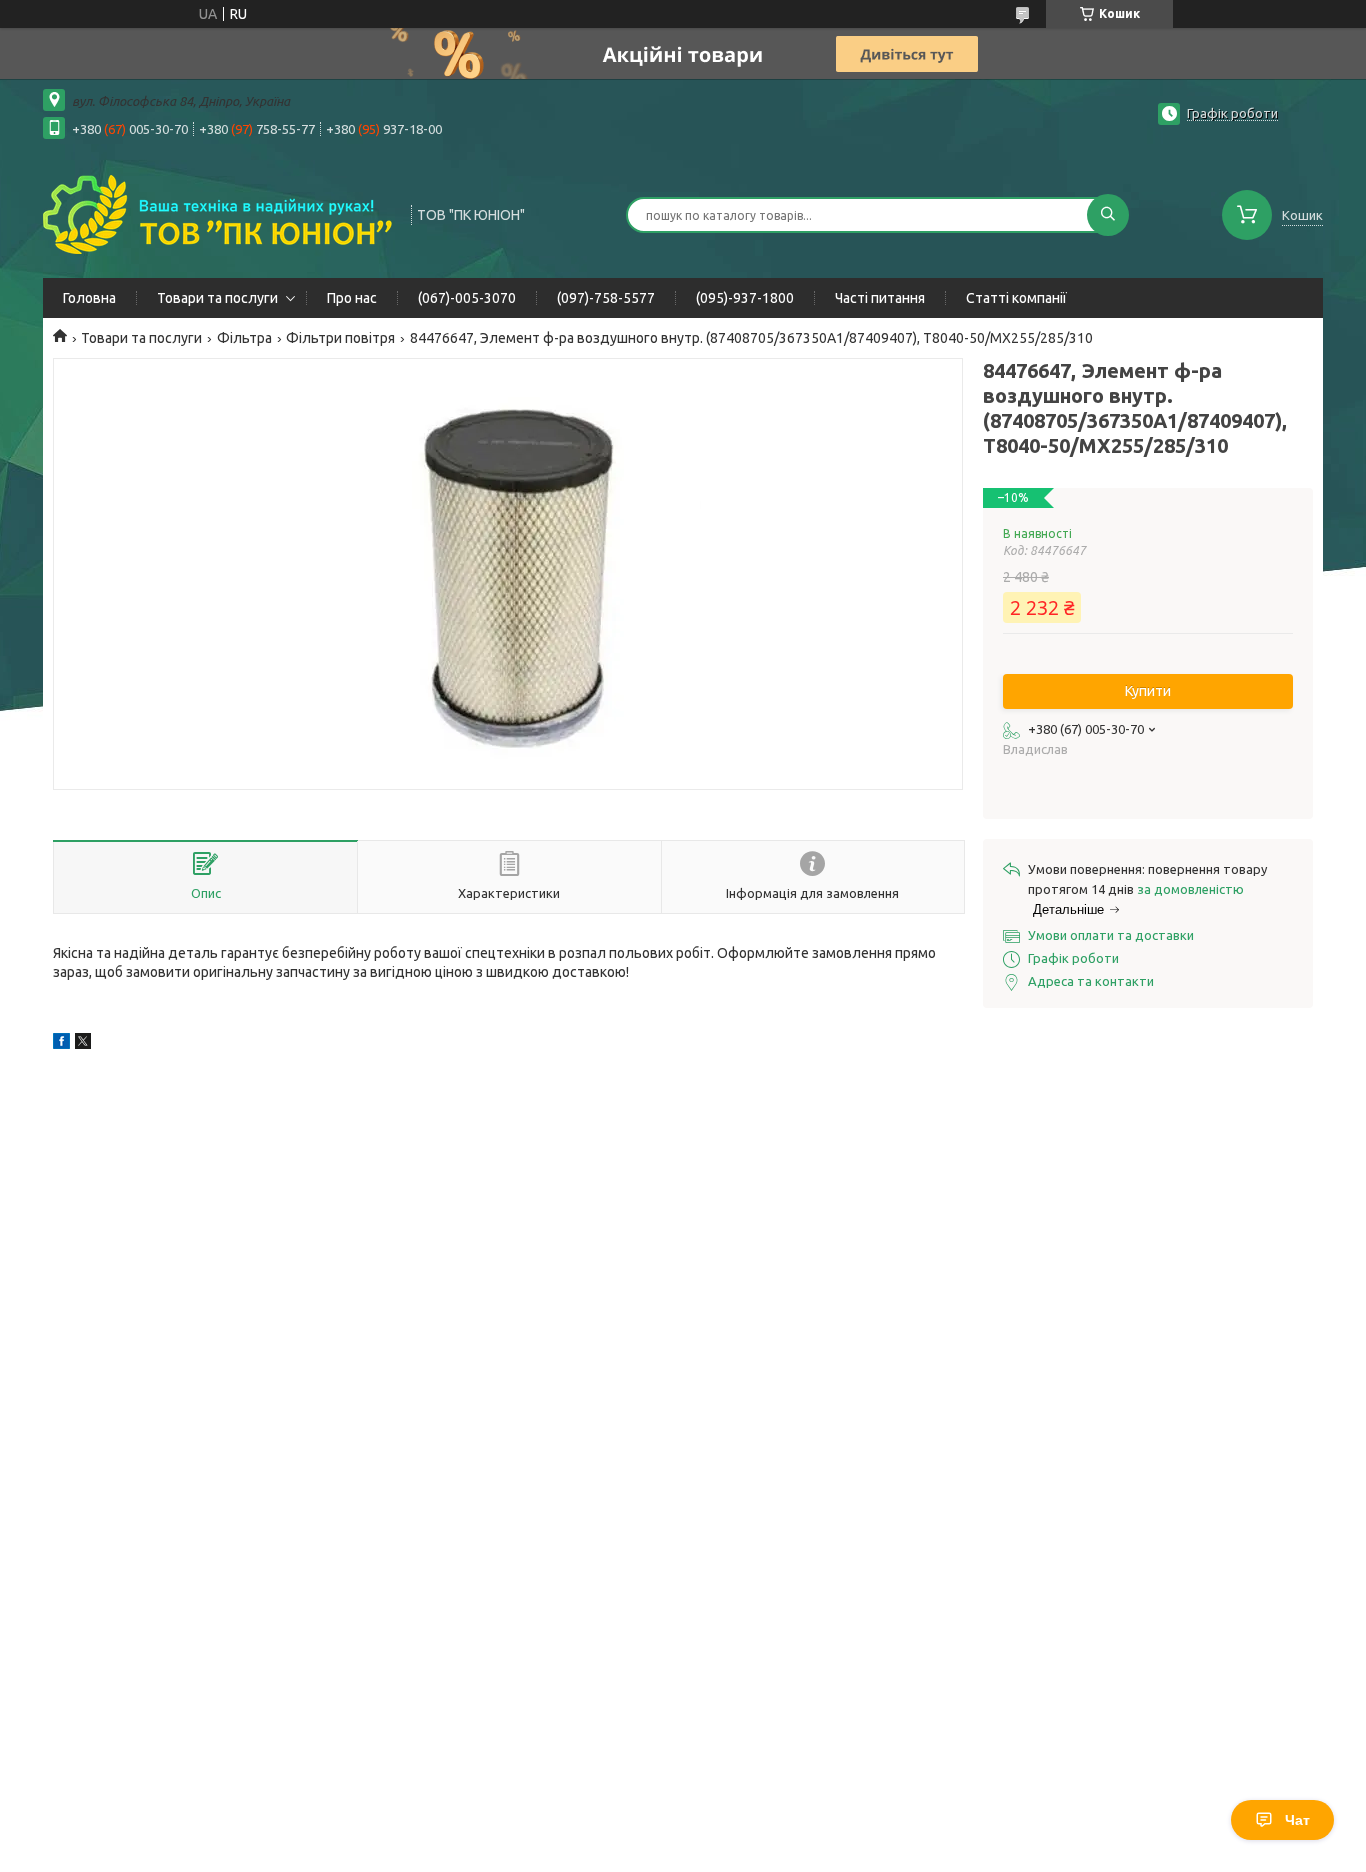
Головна (89, 298)
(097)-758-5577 (606, 298)
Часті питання (880, 298)
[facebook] (61, 1044)
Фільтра (244, 338)
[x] (83, 1044)
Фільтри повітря (340, 338)
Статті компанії (1016, 298)
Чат (1297, 1820)
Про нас (352, 298)
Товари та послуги (217, 298)
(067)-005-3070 (467, 298)
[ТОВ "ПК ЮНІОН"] (218, 213)
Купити (1148, 691)
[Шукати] (1108, 215)
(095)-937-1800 (745, 298)
